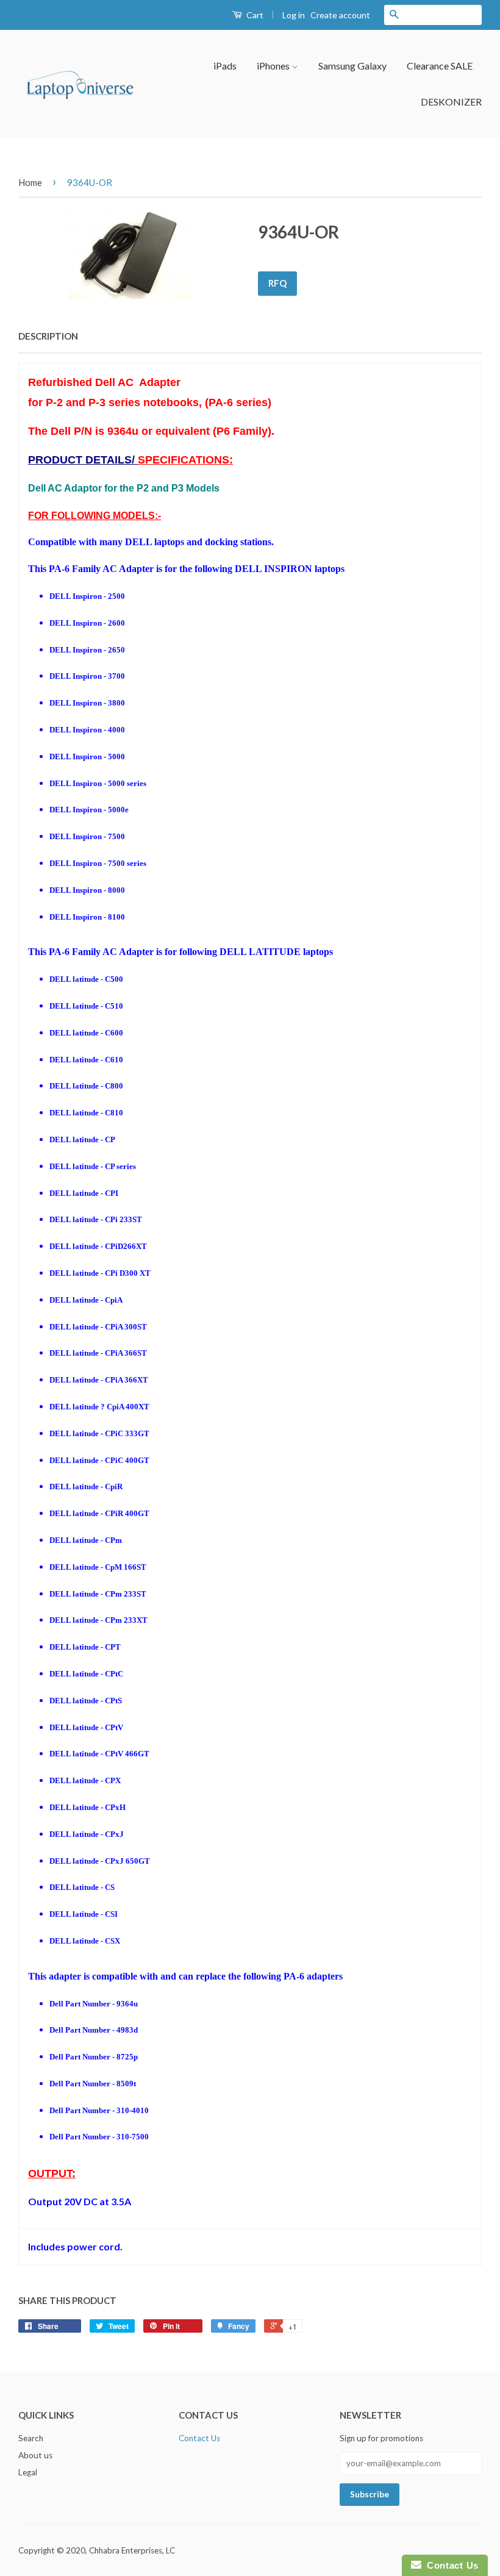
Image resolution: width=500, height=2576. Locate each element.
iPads (225, 66)
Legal (28, 2472)
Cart (254, 15)
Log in (294, 15)
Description (48, 336)
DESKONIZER (451, 102)
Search (31, 2438)
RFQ (277, 283)
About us (35, 2455)
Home (30, 182)
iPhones (274, 66)
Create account (340, 15)
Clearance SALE (440, 66)
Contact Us (199, 2438)
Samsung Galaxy (352, 66)
